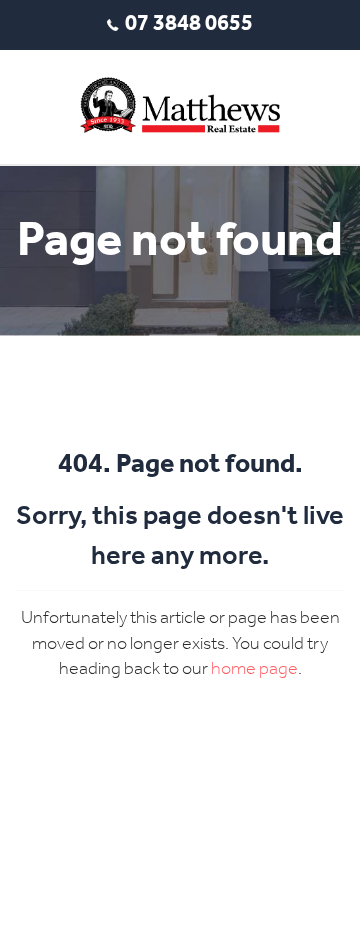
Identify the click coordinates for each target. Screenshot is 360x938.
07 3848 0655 (189, 24)
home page (254, 669)
